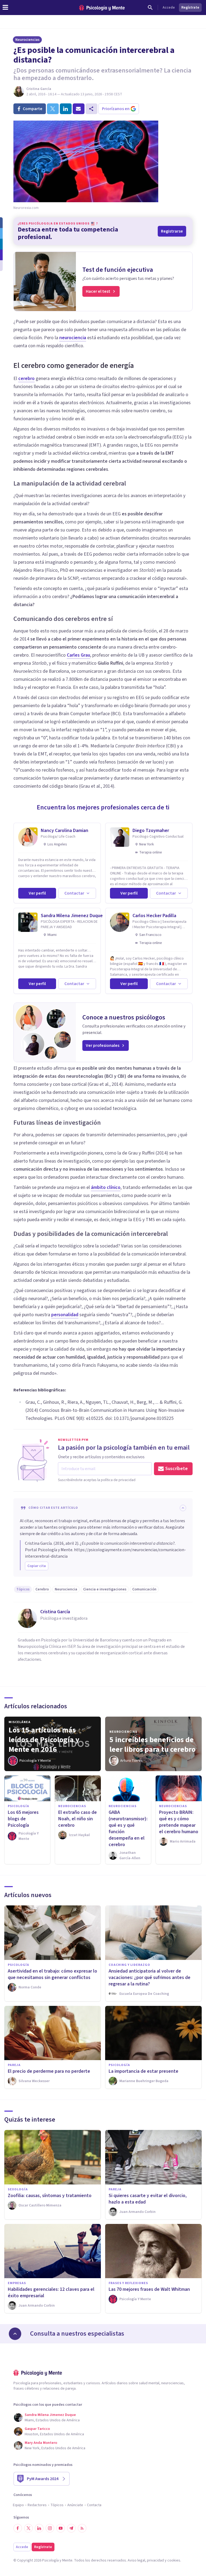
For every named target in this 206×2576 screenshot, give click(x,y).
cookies (174, 2560)
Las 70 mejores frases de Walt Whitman (149, 2289)
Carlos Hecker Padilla (154, 916)
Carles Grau (78, 655)
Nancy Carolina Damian (65, 831)
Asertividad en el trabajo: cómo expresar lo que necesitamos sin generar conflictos (52, 1974)
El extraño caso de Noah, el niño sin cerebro (78, 1819)
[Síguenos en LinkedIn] (39, 2528)
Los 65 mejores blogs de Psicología (23, 1819)
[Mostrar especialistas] (15, 2334)
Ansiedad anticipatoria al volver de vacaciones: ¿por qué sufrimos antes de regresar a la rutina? (150, 1978)
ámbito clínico (106, 1187)
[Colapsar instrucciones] (183, 1508)
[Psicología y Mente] (102, 8)
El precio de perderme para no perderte (49, 2071)
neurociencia (73, 338)
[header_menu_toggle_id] (5, 8)
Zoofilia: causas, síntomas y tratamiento (50, 2196)
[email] (79, 109)
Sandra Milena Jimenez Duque (72, 916)
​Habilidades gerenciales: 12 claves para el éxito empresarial (51, 2293)
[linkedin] (66, 109)
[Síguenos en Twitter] (28, 2528)
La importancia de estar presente (144, 2071)
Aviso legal (136, 2560)
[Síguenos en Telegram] (71, 2528)
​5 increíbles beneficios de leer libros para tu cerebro (152, 1745)
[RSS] (82, 2528)
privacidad (155, 2560)
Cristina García (39, 89)
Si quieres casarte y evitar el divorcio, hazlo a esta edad (148, 2199)
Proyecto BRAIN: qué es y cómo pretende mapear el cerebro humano (179, 1822)
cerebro (26, 379)
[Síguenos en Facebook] (18, 2528)
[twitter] (53, 109)
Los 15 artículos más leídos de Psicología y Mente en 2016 (44, 1740)
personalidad (65, 1315)
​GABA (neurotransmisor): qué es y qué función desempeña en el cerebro (128, 1828)
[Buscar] (150, 8)
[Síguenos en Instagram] (50, 2528)
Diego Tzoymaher (151, 831)
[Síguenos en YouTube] (61, 2528)
